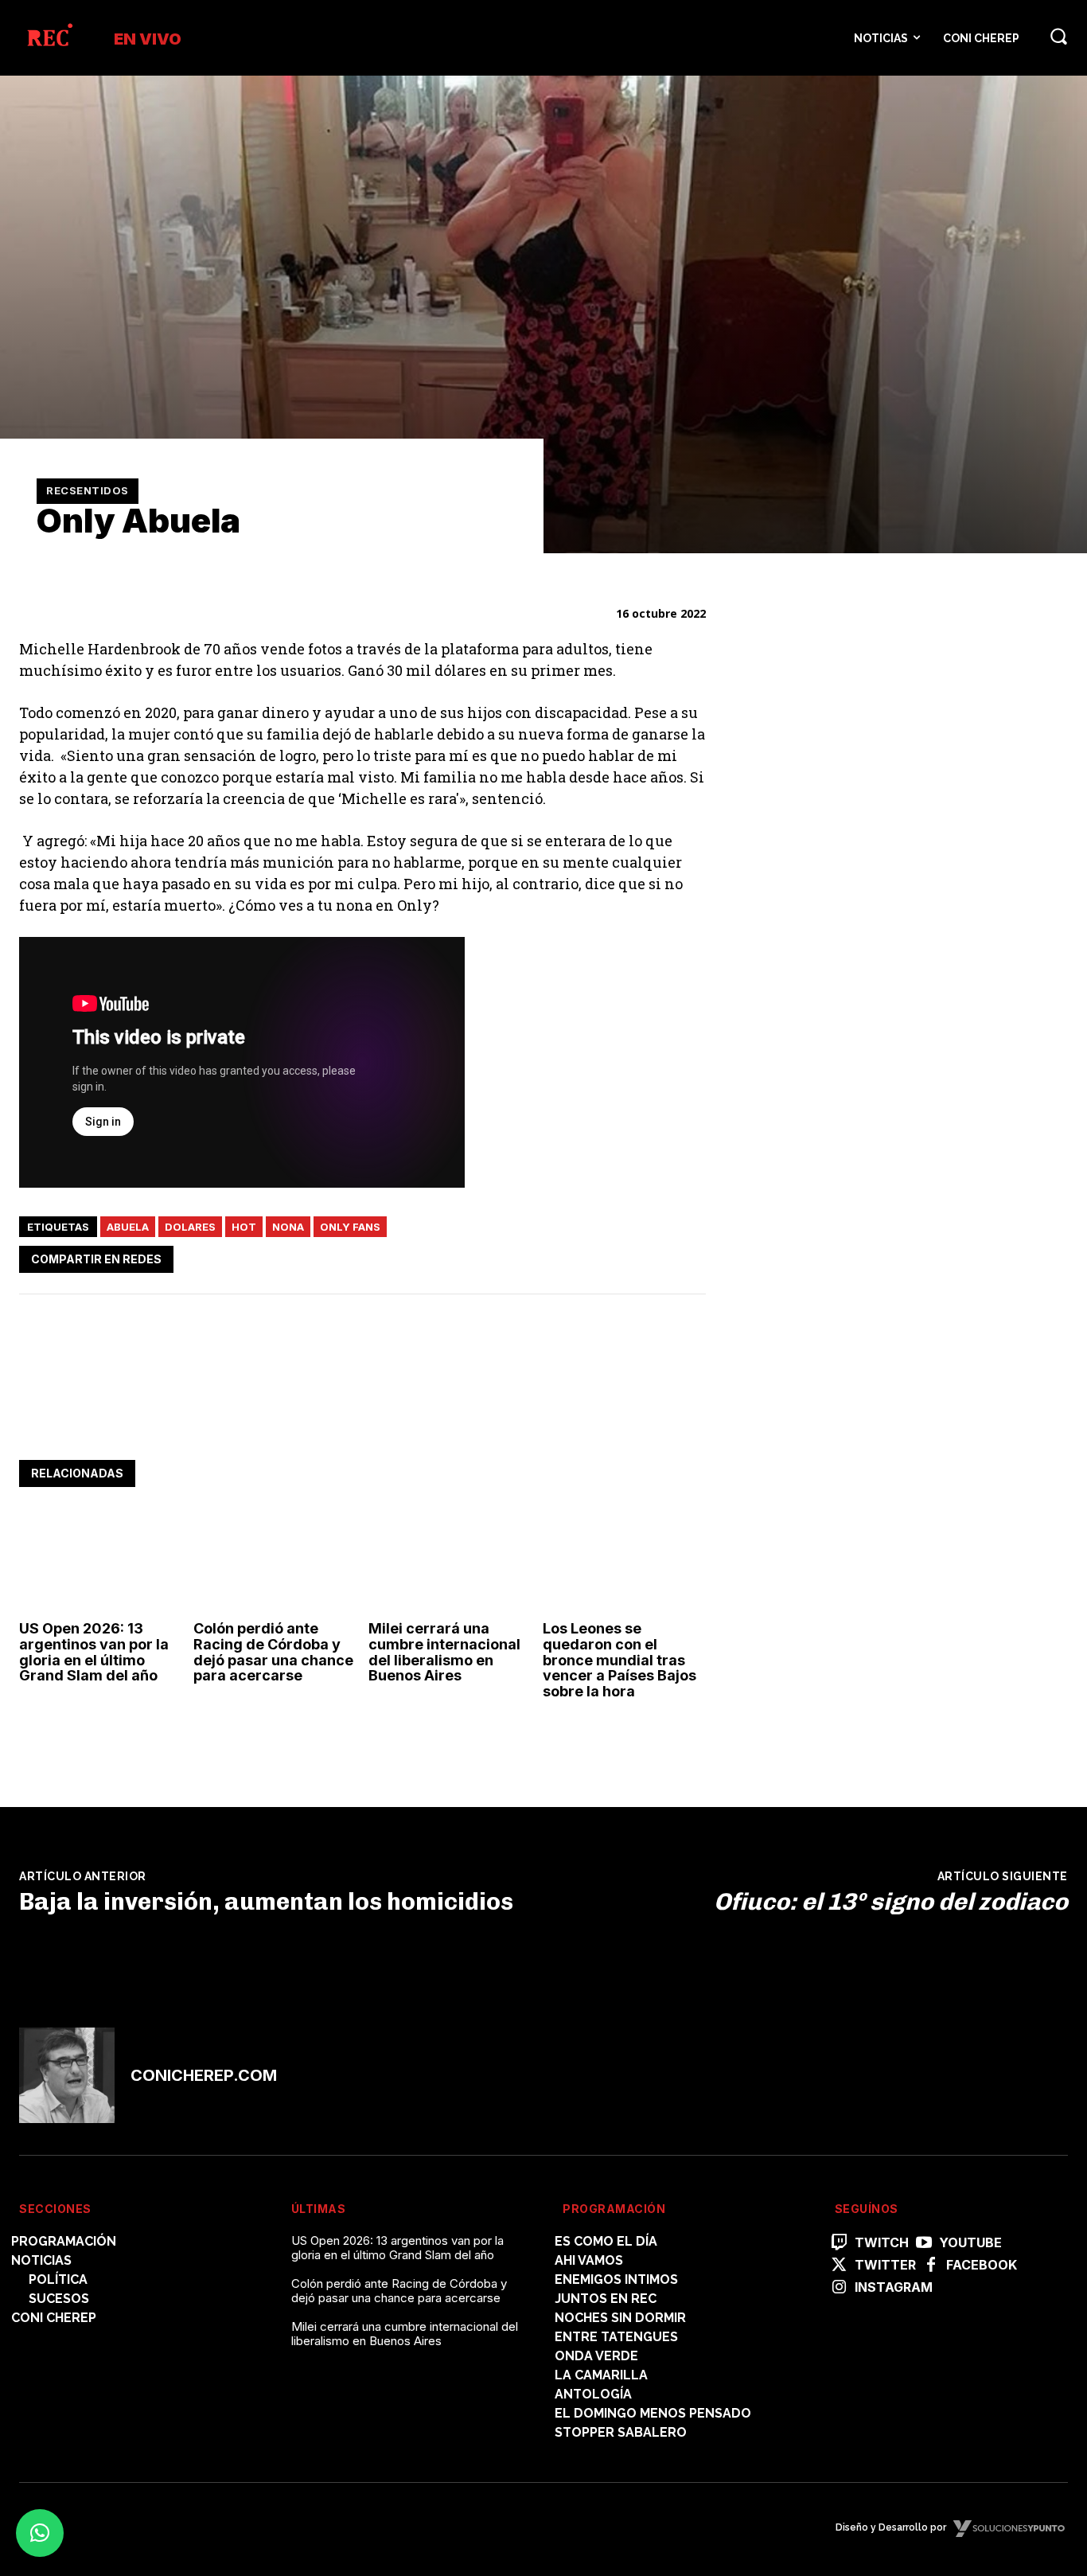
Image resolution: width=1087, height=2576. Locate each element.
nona (288, 1227)
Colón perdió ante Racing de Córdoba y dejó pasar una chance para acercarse (273, 1652)
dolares (190, 1227)
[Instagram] (840, 2288)
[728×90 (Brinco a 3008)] (309, 1411)
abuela (128, 1227)
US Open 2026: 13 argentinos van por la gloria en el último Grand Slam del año (94, 1652)
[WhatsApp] (615, 1256)
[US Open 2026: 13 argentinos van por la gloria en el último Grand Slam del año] (100, 1564)
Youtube (970, 2243)
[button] (1058, 36)
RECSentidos (88, 490)
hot (244, 1227)
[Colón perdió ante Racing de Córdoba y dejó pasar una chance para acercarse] (275, 1564)
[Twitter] (579, 1256)
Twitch (882, 2243)
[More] (689, 1256)
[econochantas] (863, 1074)
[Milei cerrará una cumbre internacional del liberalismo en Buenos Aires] (450, 1564)
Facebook (982, 2265)
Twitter (885, 2265)
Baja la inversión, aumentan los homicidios (266, 1902)
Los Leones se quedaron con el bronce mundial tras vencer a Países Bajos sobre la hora (619, 1660)
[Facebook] (542, 1256)
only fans (350, 1227)
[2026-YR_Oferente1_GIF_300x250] (863, 1296)
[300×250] (863, 812)
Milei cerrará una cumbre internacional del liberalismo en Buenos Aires (444, 1652)
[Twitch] (840, 2243)
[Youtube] (924, 2243)
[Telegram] (652, 1256)
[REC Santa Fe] (49, 38)
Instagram (894, 2287)
